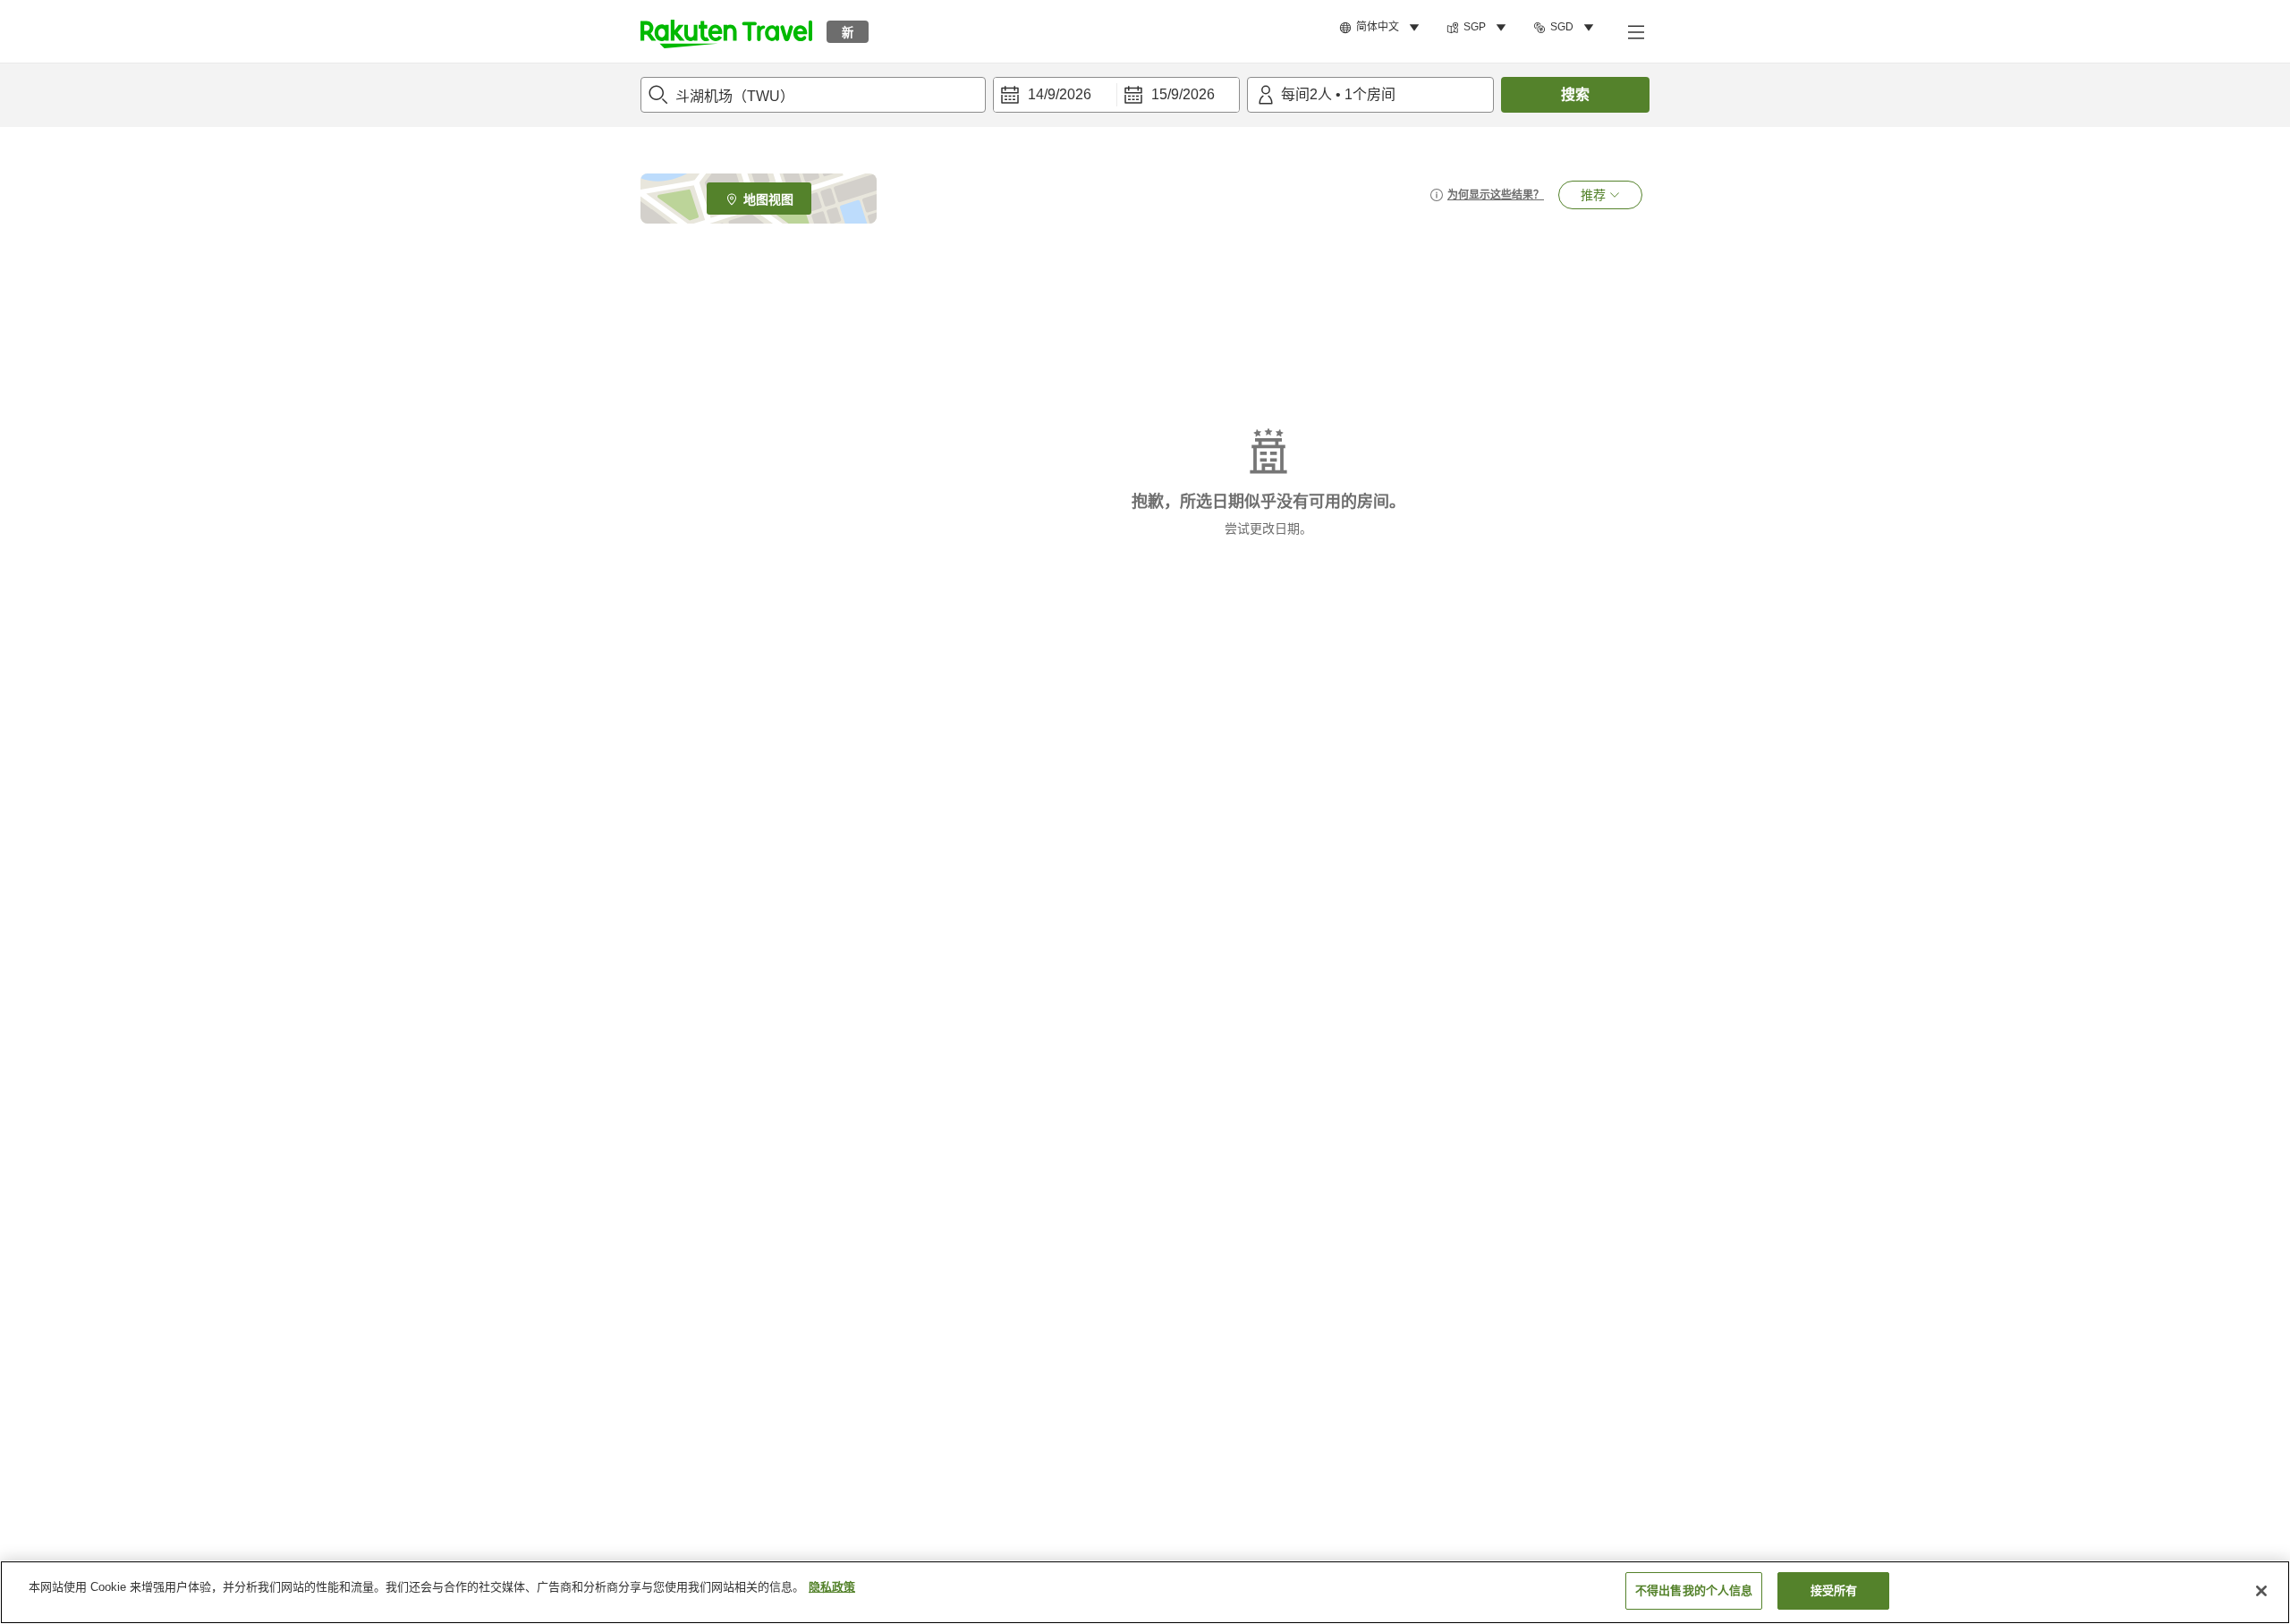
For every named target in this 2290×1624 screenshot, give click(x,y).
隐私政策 (832, 1587)
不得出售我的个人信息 (1694, 1590)
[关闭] (2261, 1591)
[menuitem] (1382, 28)
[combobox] (813, 95)
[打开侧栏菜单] (1635, 31)
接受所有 (1834, 1590)
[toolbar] (1116, 95)
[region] (1145, 1592)
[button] (726, 31)
